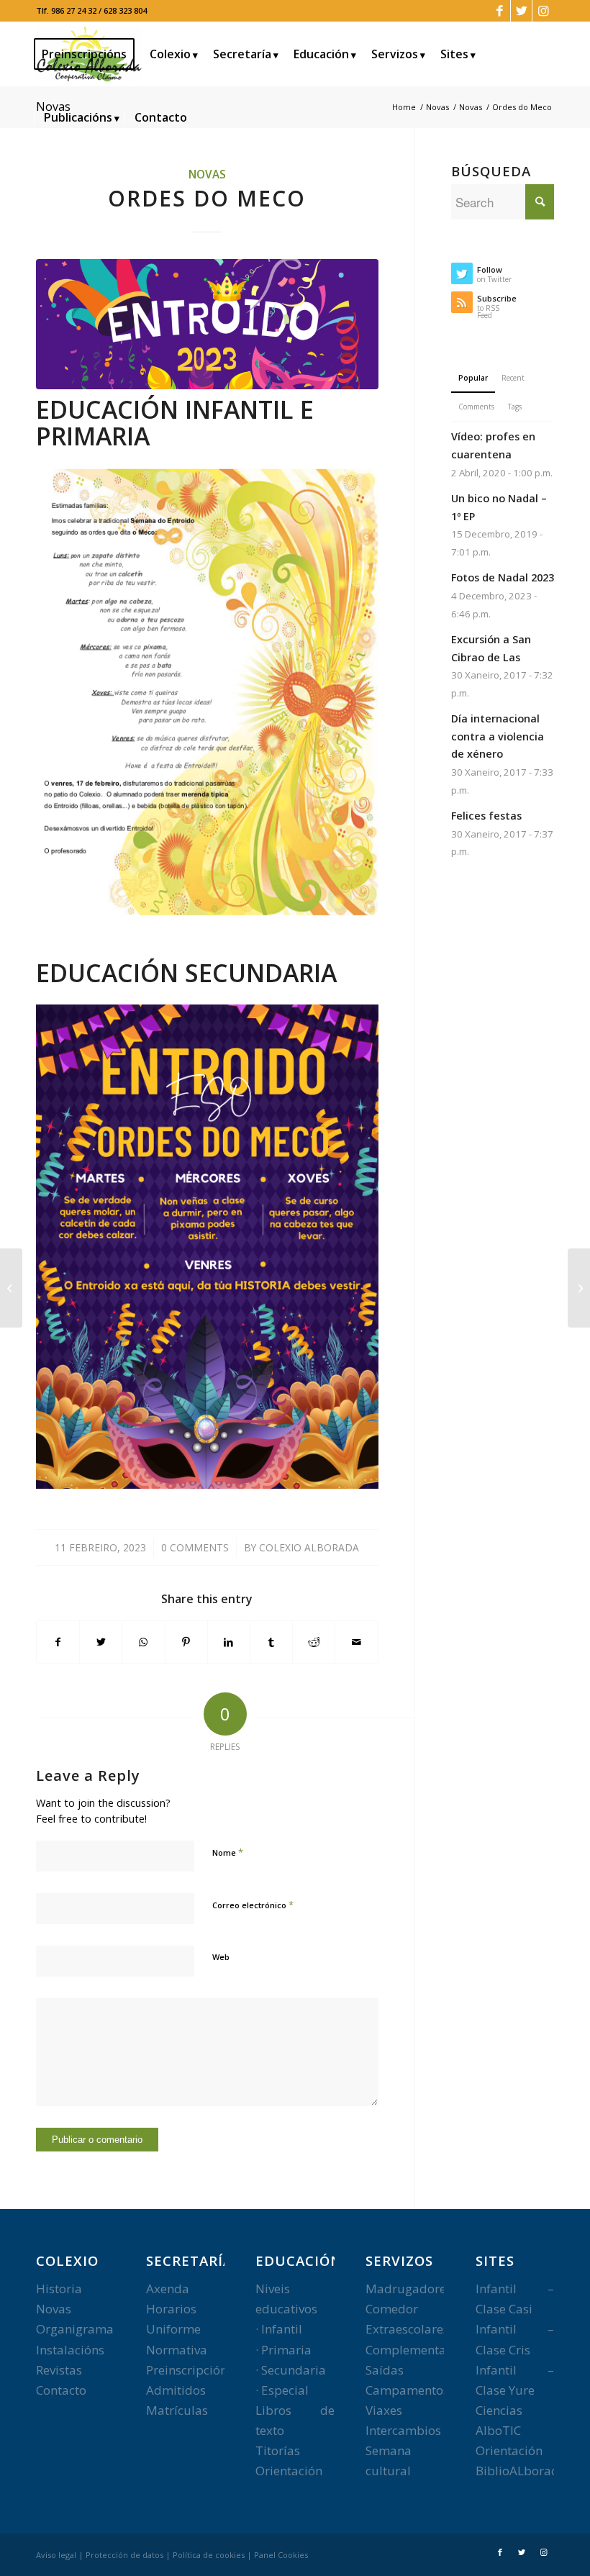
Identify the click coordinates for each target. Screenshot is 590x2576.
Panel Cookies (281, 2555)
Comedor (392, 2309)
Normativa (177, 2350)
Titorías (278, 2450)
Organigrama (75, 2329)
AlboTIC (498, 2430)
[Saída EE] (11, 1288)
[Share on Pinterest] (186, 1642)
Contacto (61, 2390)
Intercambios (403, 2430)
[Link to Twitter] (521, 11)
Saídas (385, 2370)
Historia (59, 2289)
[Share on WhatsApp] (143, 1642)
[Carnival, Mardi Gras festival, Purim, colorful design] (207, 324)
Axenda (168, 2289)
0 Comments (195, 1547)
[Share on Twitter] (101, 1642)
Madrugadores (409, 2289)
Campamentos (407, 2390)
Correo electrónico (253, 1905)
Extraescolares (407, 2329)
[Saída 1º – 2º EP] (579, 1288)
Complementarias (417, 2350)
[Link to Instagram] (543, 11)
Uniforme (173, 2329)
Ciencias (499, 2410)
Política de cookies (209, 2555)
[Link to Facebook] (500, 11)
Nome (228, 1852)
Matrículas (177, 2410)
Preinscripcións (190, 2370)
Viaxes (384, 2410)
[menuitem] (89, 54)
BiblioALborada (521, 2471)
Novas (207, 174)
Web (221, 1957)
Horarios (171, 2309)
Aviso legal (56, 2555)
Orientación (289, 2471)
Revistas (59, 2370)
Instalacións (70, 2350)
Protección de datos (124, 2555)
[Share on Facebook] (58, 1642)
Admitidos (176, 2390)
